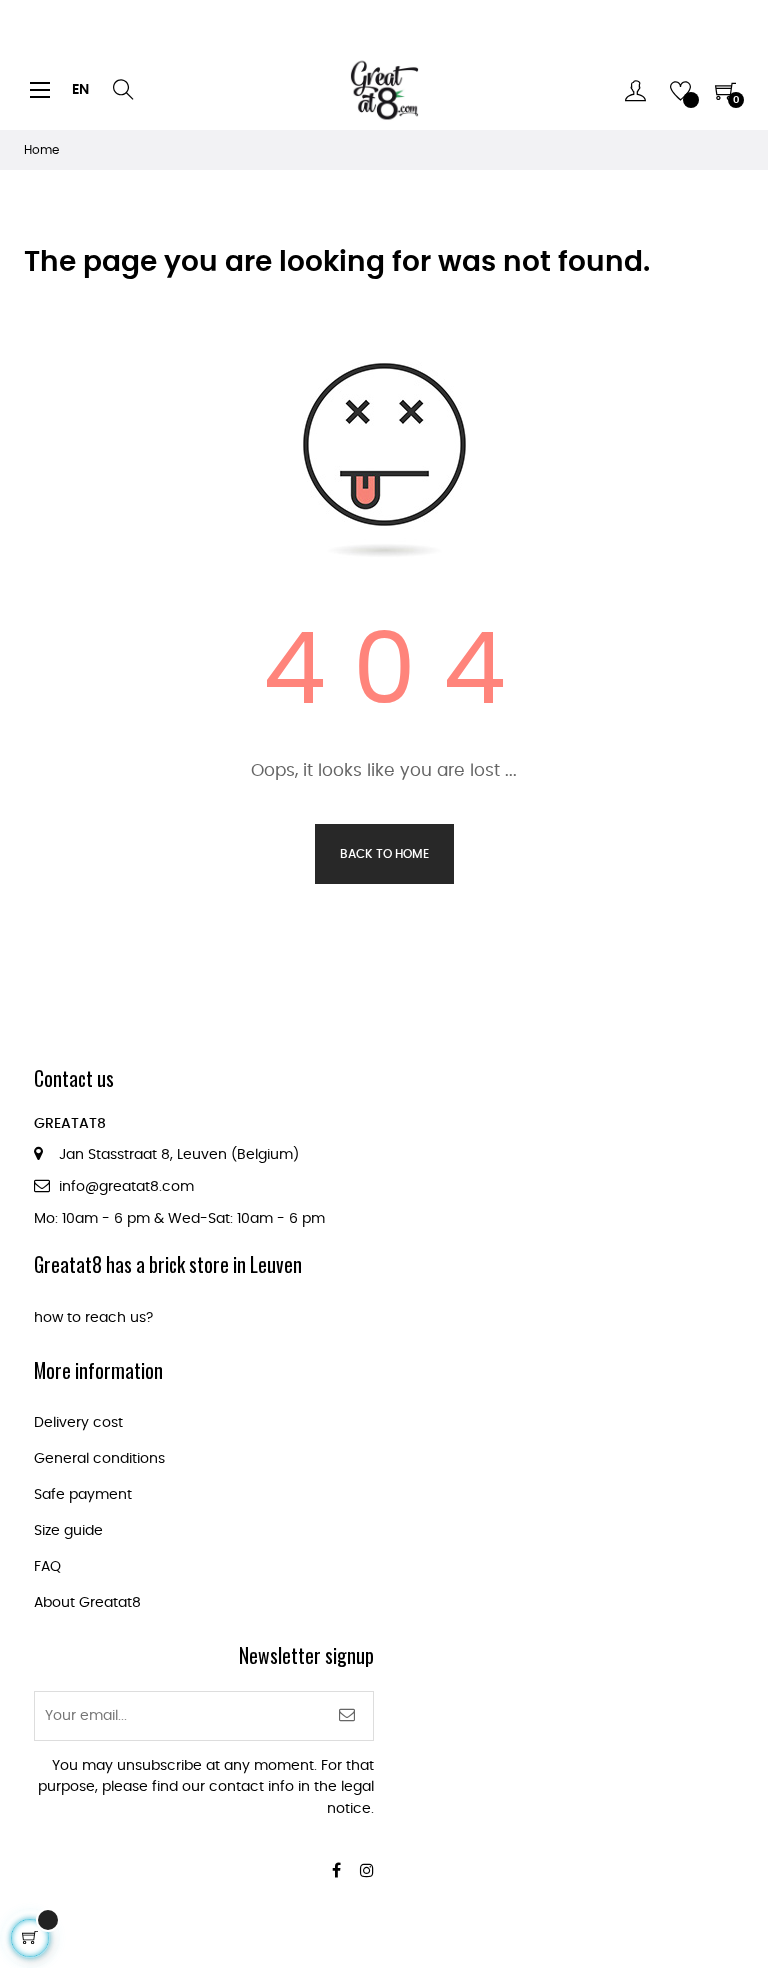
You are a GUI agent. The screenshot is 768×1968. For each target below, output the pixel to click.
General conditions (99, 1459)
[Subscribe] (347, 1716)
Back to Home (384, 854)
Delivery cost (78, 1423)
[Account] (635, 90)
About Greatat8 (87, 1603)
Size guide (68, 1531)
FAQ (47, 1567)
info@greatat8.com (126, 1187)
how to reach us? (93, 1318)
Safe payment (83, 1495)
